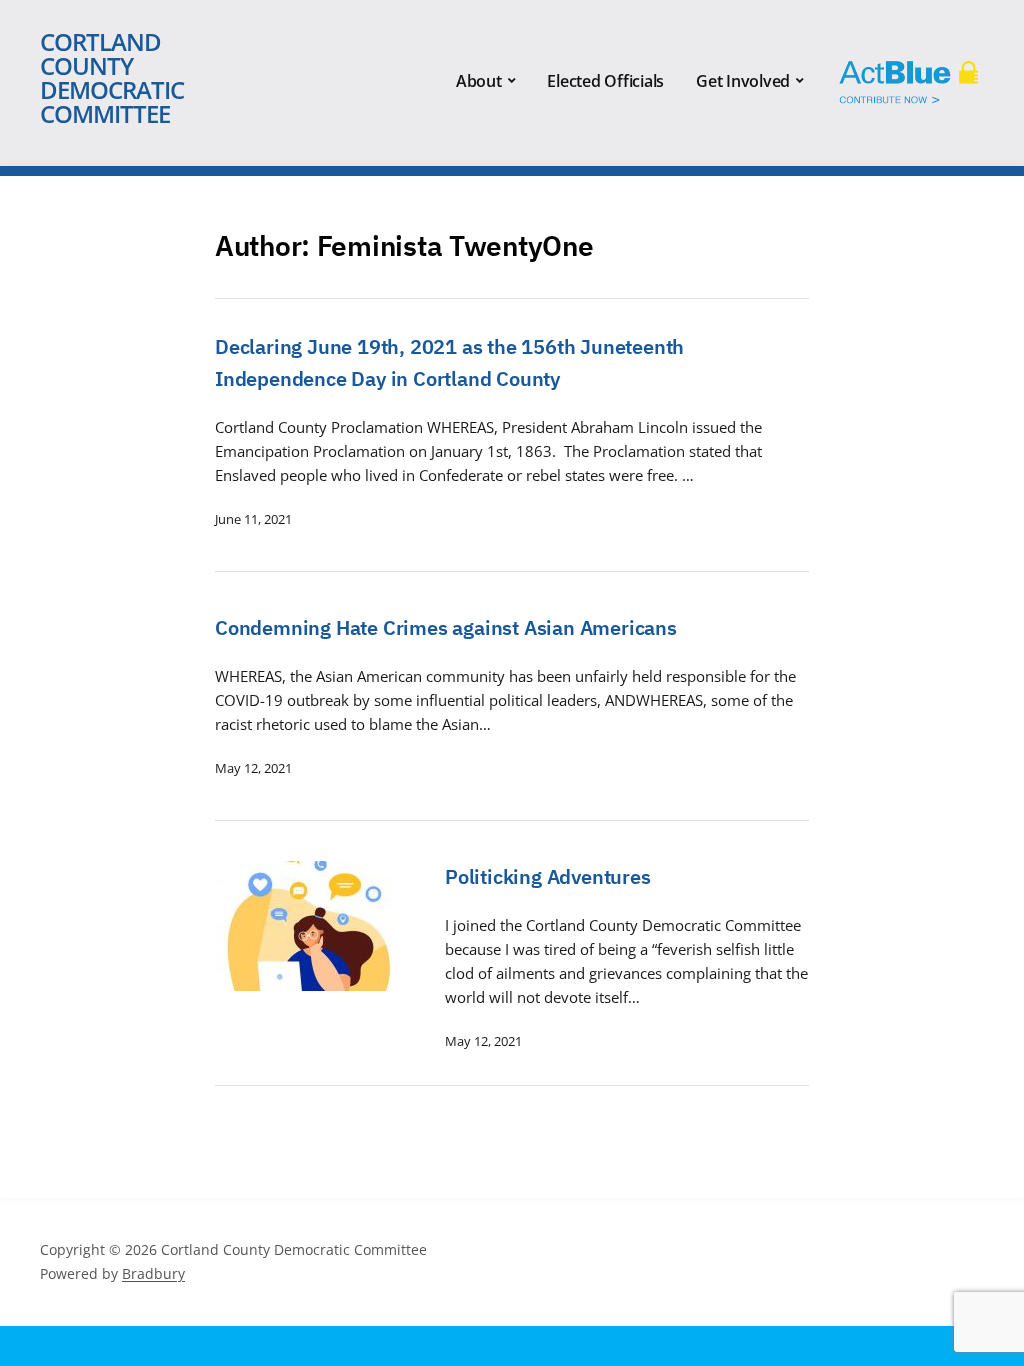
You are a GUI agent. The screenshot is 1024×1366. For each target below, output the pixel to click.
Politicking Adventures (548, 876)
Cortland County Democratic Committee (112, 77)
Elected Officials (605, 81)
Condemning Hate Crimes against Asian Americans (446, 627)
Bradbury (153, 1273)
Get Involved (743, 81)
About (479, 81)
